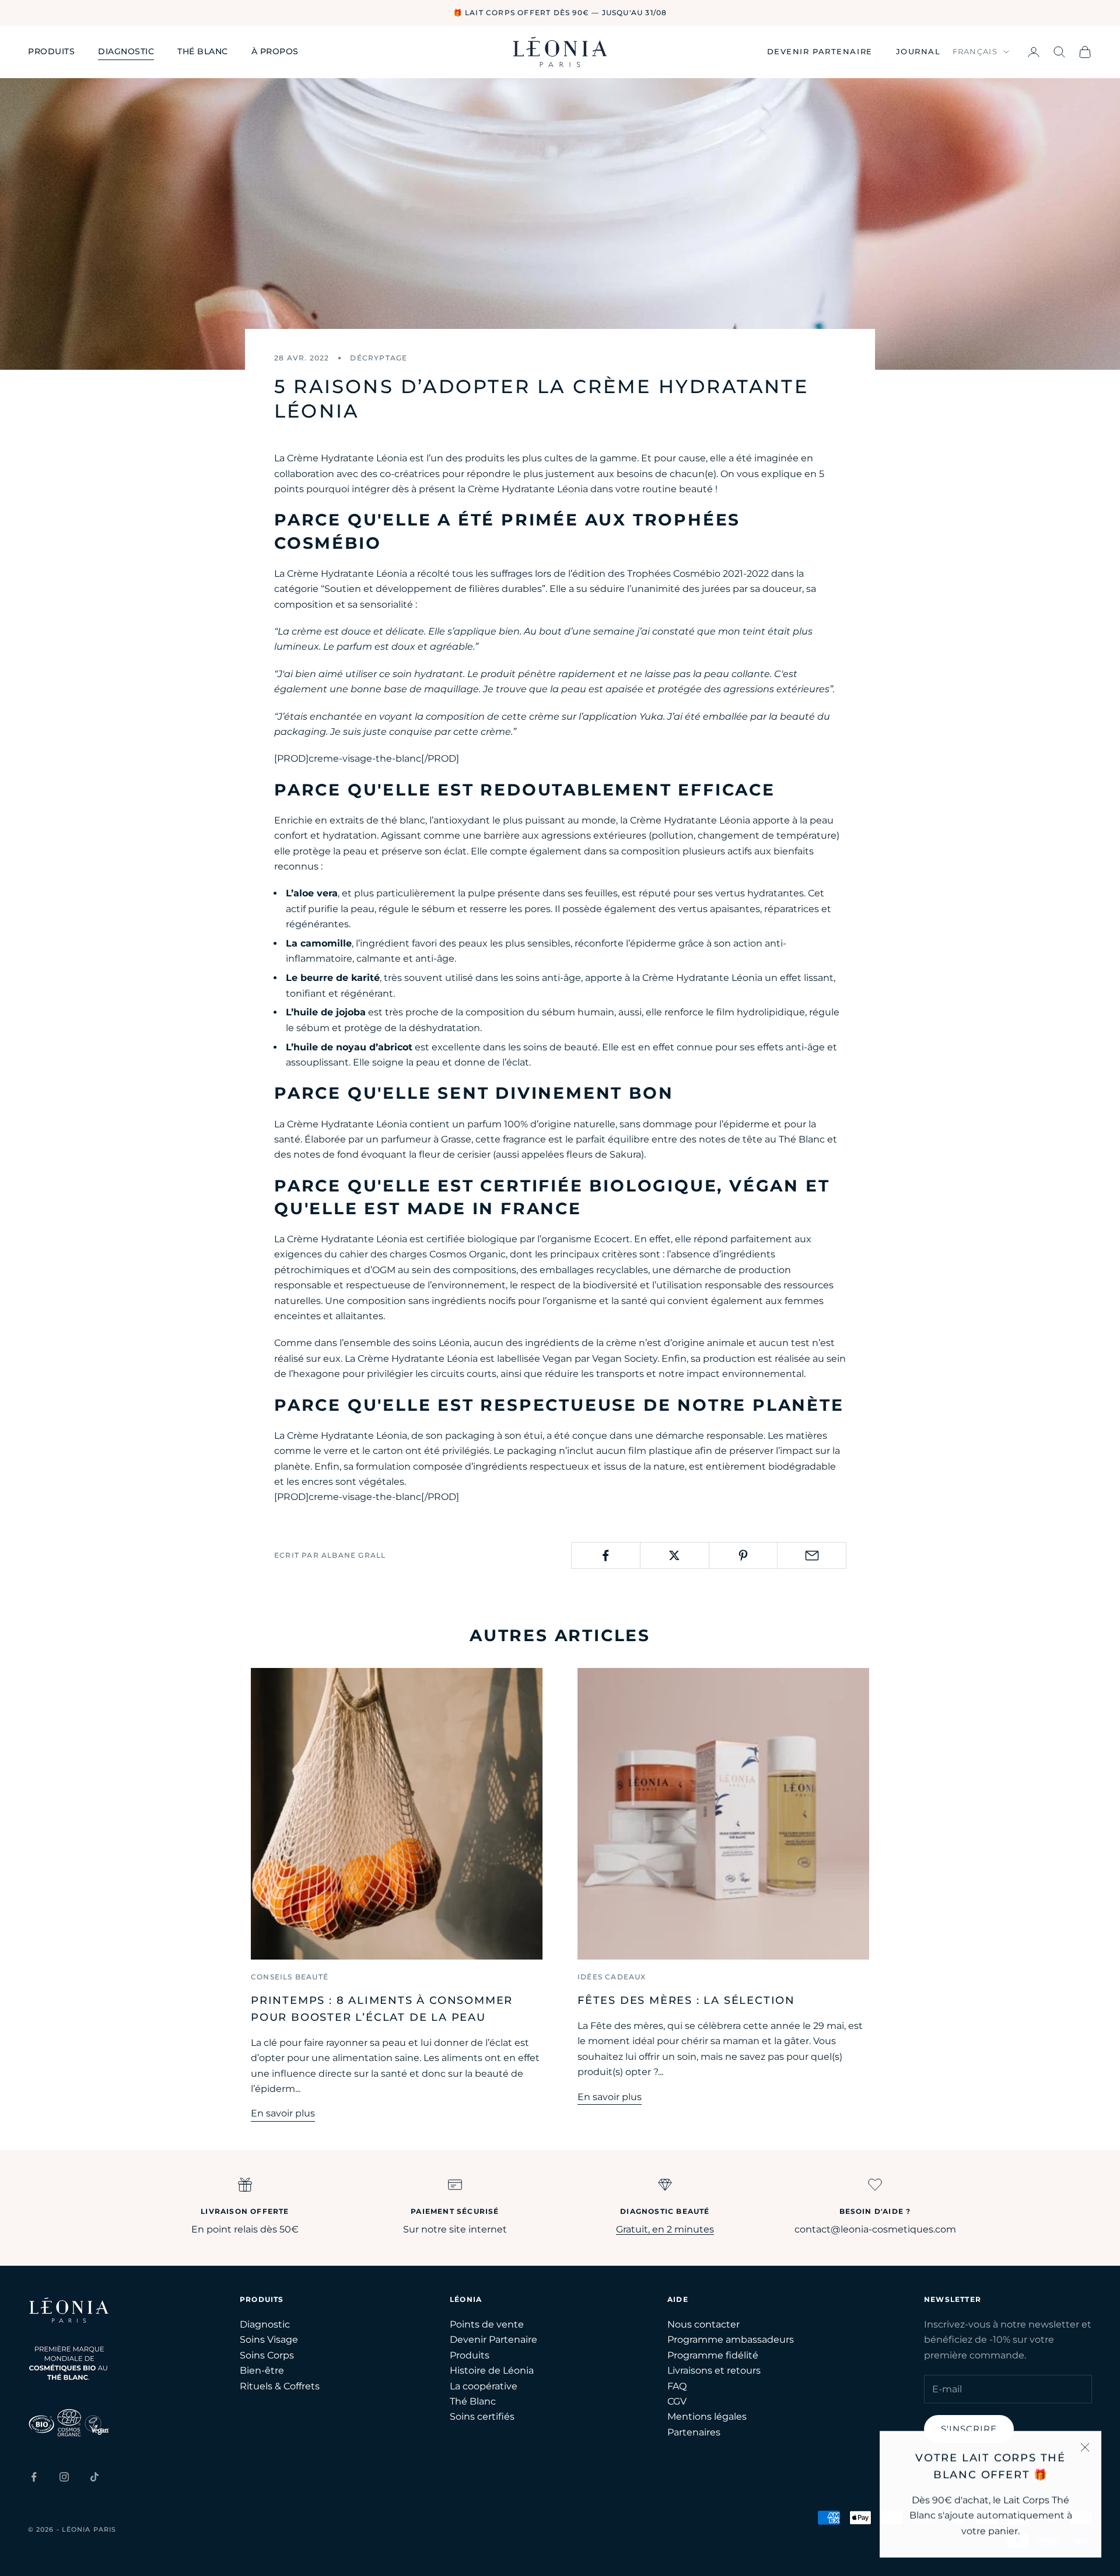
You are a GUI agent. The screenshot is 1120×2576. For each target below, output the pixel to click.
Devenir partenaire (820, 51)
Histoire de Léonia (492, 2370)
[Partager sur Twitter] (675, 1555)
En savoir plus (283, 2113)
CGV (677, 2401)
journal (918, 51)
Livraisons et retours (714, 2370)
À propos (275, 51)
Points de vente (487, 2324)
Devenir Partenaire (494, 2340)
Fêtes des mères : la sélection (686, 2000)
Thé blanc (203, 51)
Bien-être (262, 2370)
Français (975, 51)
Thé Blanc (473, 2401)
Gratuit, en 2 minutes (665, 2229)
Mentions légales (707, 2416)
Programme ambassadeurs (731, 2340)
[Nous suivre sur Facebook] (34, 2477)
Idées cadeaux (612, 1977)
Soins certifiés (482, 2416)
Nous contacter (703, 2324)
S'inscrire (969, 2429)
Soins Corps (267, 2355)
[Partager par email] (812, 1555)
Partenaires (694, 2432)
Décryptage (379, 358)
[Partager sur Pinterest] (743, 1555)
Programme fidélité (713, 2355)
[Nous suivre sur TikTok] (94, 2477)
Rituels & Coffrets (280, 2386)
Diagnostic (126, 51)
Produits (51, 51)
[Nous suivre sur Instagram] (64, 2477)
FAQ (677, 2386)
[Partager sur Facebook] (606, 1555)
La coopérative (484, 2386)
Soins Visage (269, 2340)
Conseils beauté (290, 1977)
